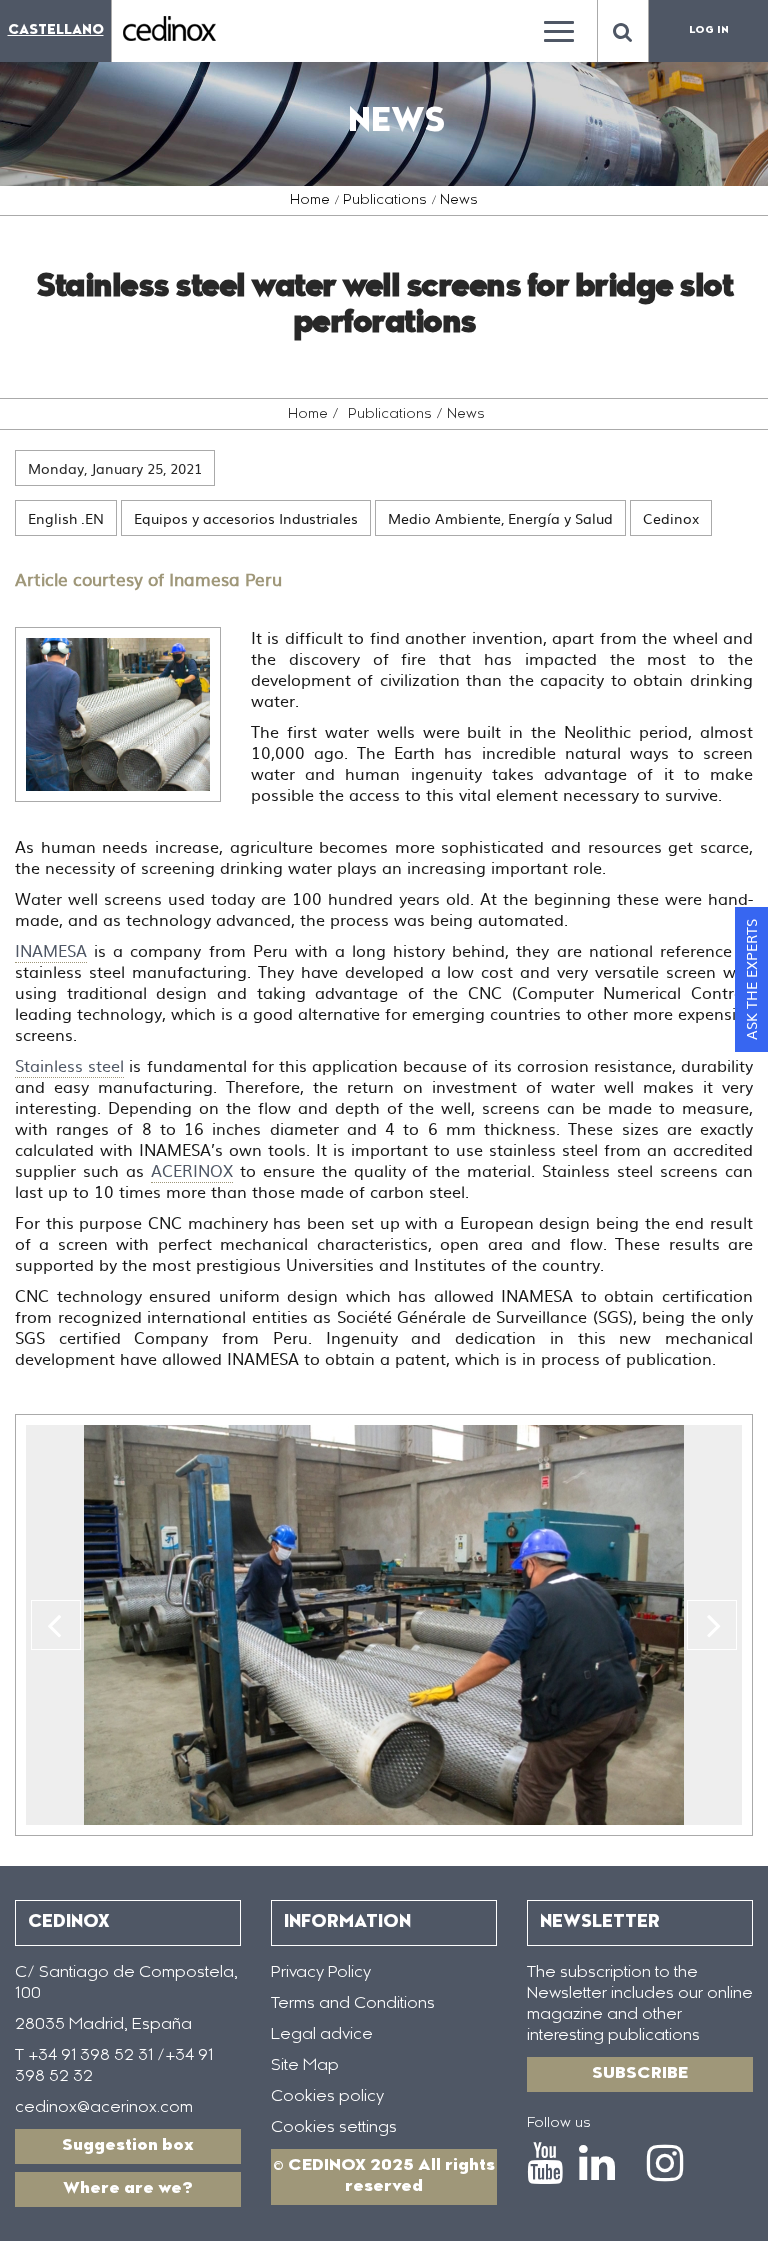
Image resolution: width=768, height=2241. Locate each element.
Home (310, 201)
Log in (709, 31)
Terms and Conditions (353, 2004)
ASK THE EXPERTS (751, 979)
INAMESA (51, 950)
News (459, 201)
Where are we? (128, 2189)
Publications (385, 201)
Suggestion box (128, 2146)
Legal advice (322, 2035)
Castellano (56, 30)
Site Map (305, 2066)
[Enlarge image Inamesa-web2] (118, 714)
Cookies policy (327, 2097)
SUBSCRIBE (640, 2074)
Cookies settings (334, 2128)
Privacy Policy (321, 1973)
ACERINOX (192, 1170)
